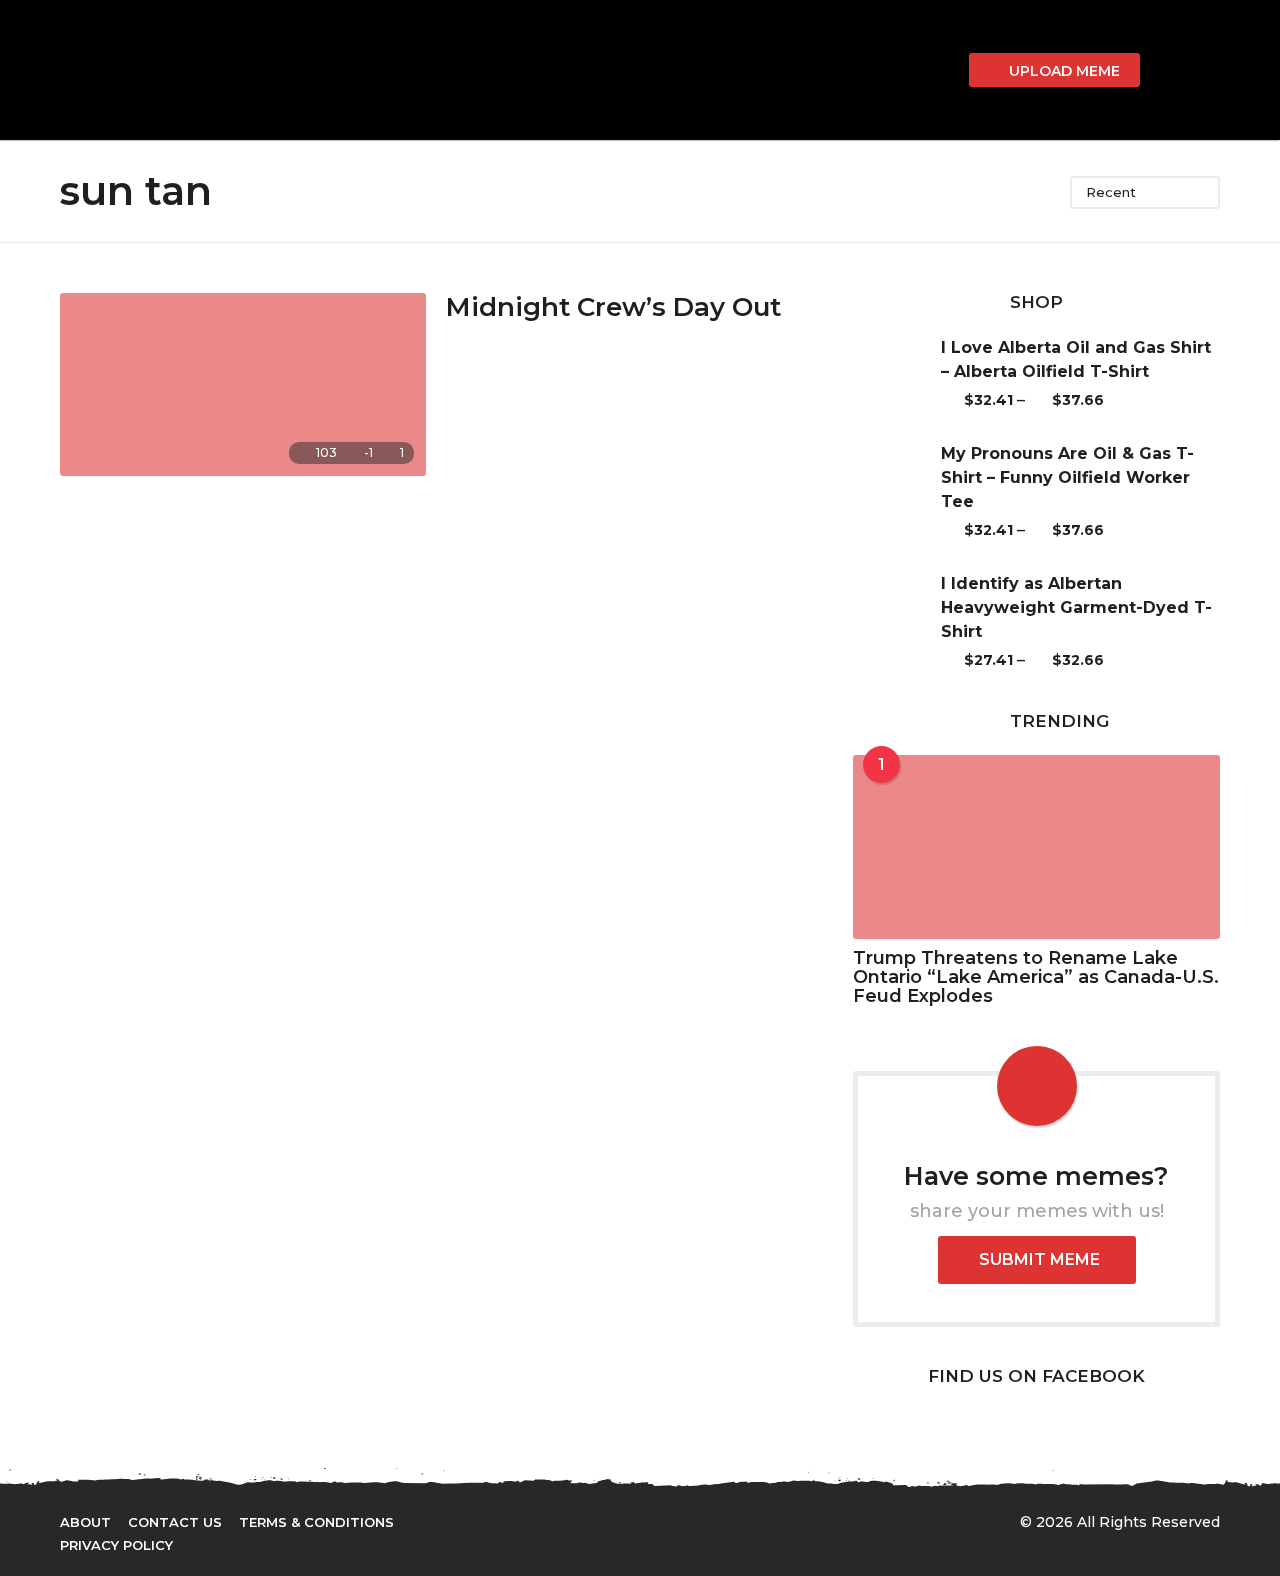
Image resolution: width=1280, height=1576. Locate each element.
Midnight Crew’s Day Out (613, 307)
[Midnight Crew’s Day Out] (243, 384)
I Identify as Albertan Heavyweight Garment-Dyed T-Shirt (1076, 607)
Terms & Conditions (316, 1522)
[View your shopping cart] (942, 70)
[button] (1166, 70)
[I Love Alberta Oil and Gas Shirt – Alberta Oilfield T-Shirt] (897, 374)
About (85, 1522)
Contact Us (175, 1522)
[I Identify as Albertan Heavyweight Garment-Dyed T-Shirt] (897, 622)
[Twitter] (603, 1521)
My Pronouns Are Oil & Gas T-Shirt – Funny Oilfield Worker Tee (1067, 477)
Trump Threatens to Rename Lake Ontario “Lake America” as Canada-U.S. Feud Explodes (1036, 977)
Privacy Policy (116, 1545)
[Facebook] (562, 1521)
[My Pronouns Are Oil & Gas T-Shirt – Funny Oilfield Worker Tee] (897, 492)
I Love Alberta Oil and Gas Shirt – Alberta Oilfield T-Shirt (1076, 359)
